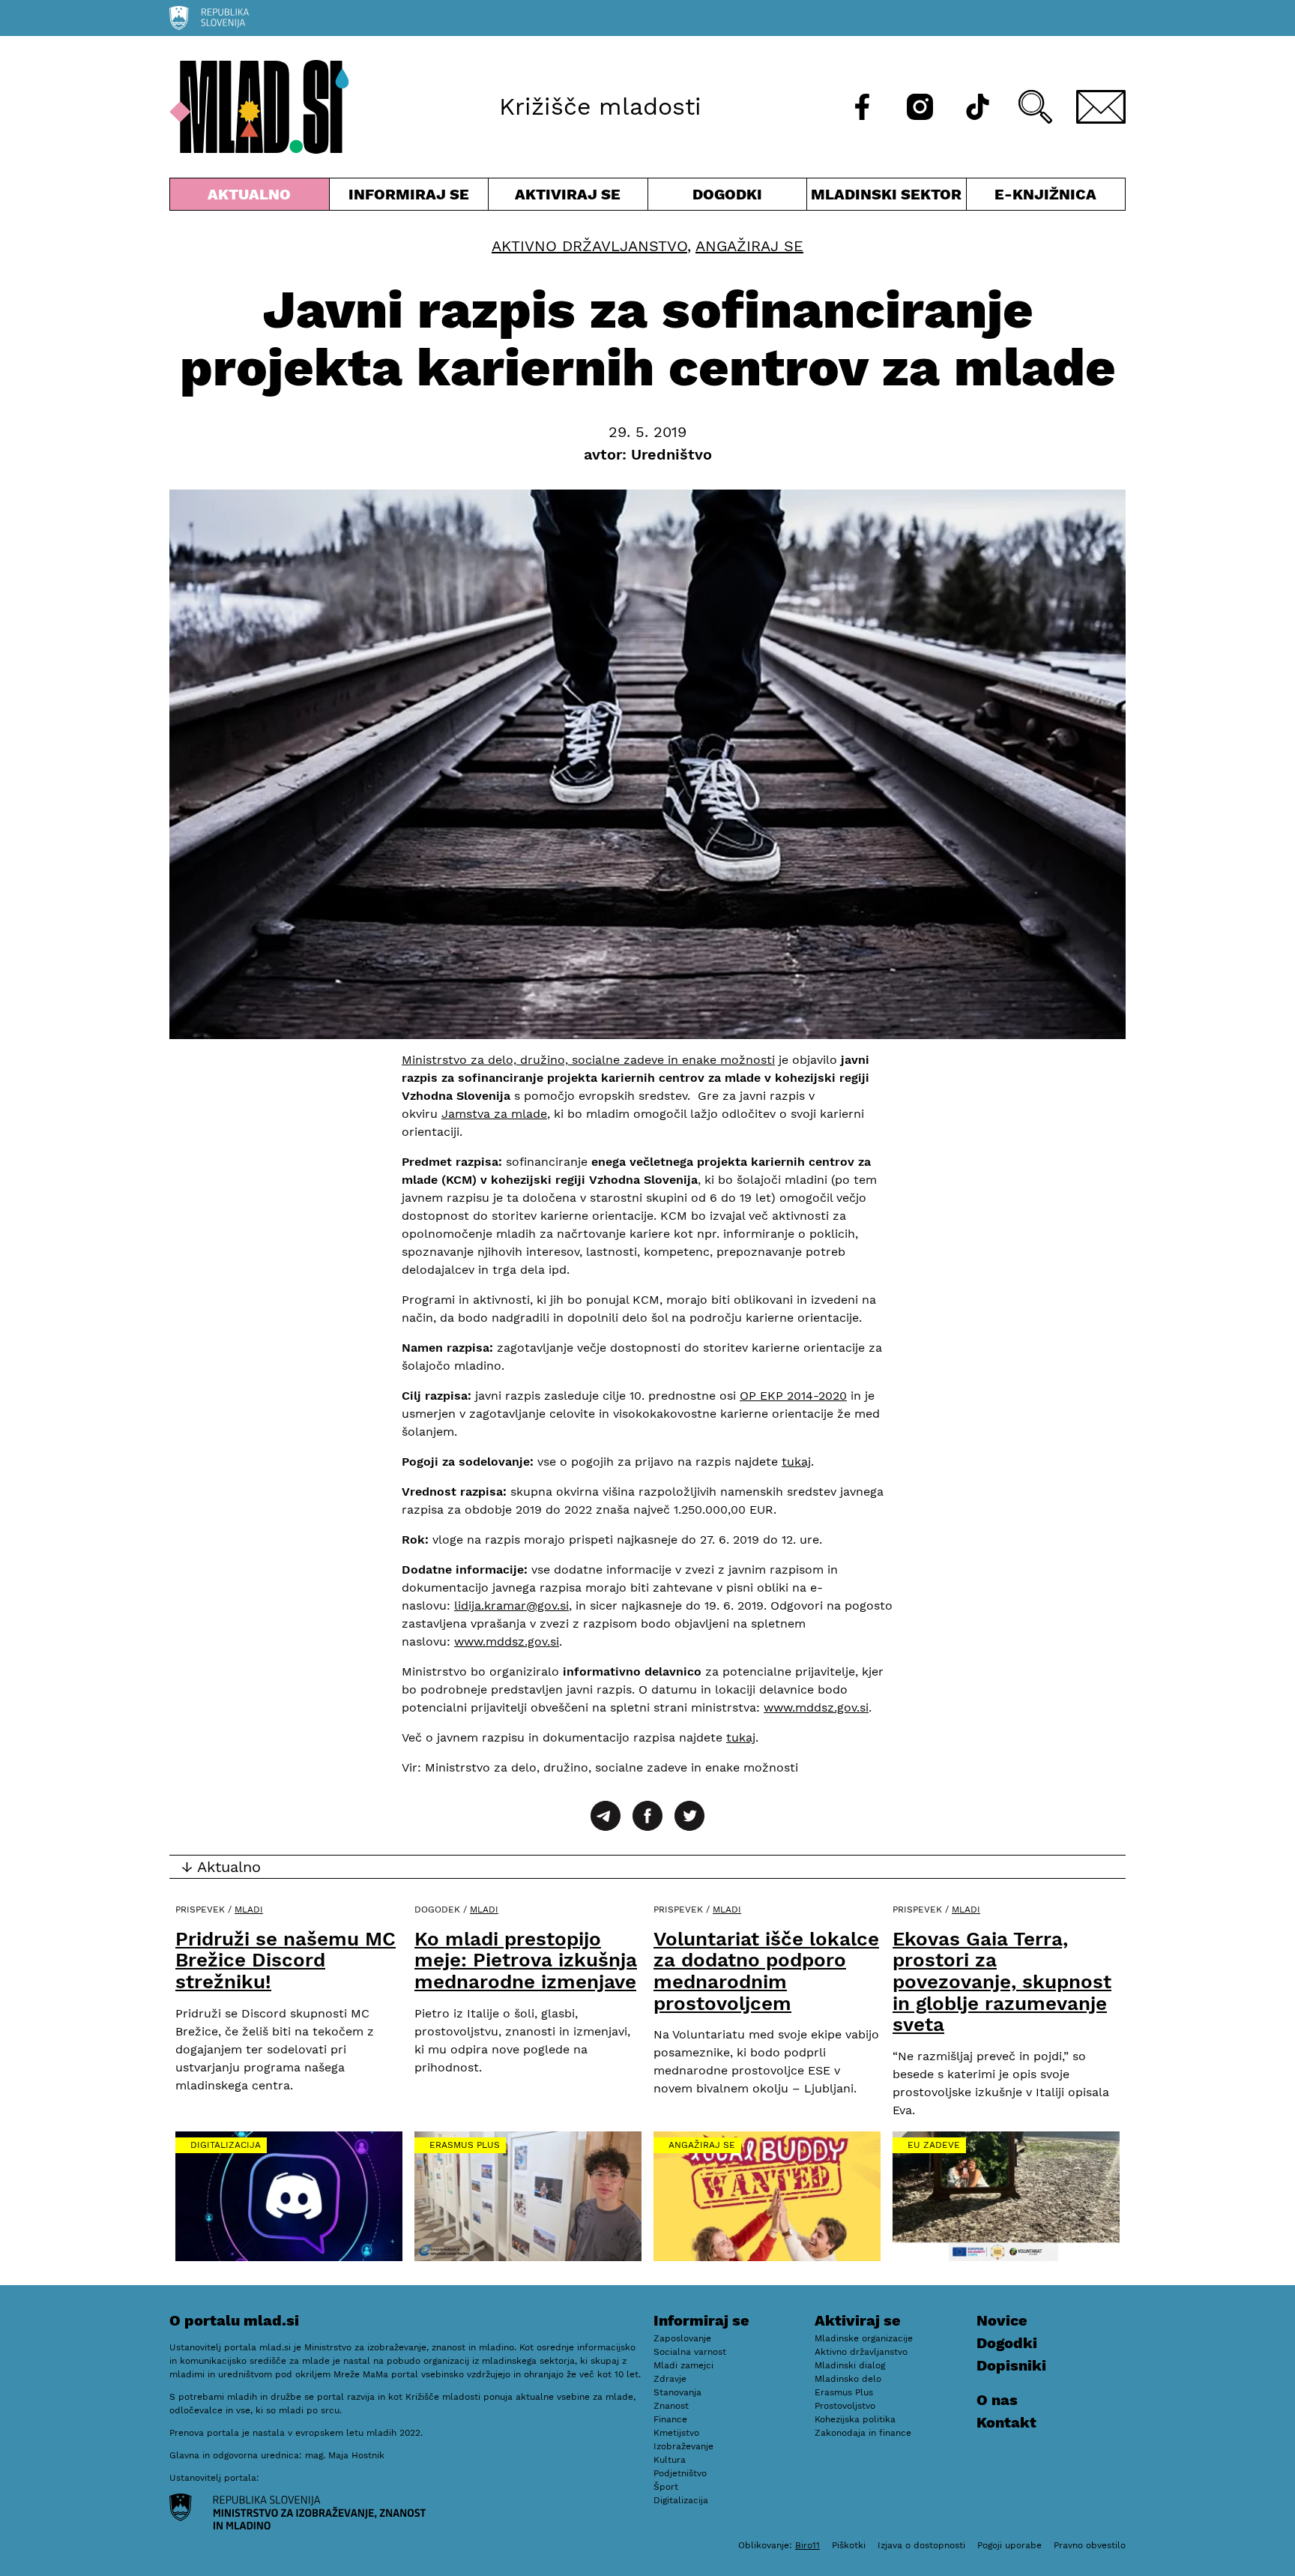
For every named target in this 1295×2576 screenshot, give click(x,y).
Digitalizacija (226, 2145)
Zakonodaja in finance (863, 2433)
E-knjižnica (1045, 194)
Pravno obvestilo (1090, 2545)
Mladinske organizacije (864, 2338)
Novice (1002, 2320)
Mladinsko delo (848, 2379)
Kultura (670, 2460)
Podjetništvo (680, 2473)
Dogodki (727, 194)
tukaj (796, 1462)
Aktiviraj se (568, 198)
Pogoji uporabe (1009, 2545)
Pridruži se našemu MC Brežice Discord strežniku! (286, 1960)
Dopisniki (1011, 2365)
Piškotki (849, 2545)
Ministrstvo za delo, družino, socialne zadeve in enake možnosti (588, 1060)
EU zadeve (934, 2145)
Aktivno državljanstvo (589, 246)
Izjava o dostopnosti (921, 2545)
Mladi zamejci (683, 2365)
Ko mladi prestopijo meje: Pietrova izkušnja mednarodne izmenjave (526, 1960)
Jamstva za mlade (494, 1114)
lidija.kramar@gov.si (511, 1606)
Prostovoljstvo (845, 2406)
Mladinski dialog (850, 2365)
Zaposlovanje (682, 2338)
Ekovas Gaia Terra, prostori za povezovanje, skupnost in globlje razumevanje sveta (1002, 1981)
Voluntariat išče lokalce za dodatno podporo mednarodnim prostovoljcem (766, 1971)
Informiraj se (409, 198)
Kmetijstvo (676, 2433)
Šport (666, 2487)
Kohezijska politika (855, 2419)
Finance (670, 2419)
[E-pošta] (1101, 107)
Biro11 (808, 2545)
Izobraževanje (683, 2446)
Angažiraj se (749, 246)
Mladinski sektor (887, 198)
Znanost (671, 2406)
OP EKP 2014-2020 (793, 1396)
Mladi (249, 1910)
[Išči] (1035, 107)
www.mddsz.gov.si (507, 1641)
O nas (997, 2400)
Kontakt (1006, 2422)
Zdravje (670, 2379)
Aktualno (253, 198)
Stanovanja (677, 2392)
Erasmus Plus (465, 2145)
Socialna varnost (690, 2352)
